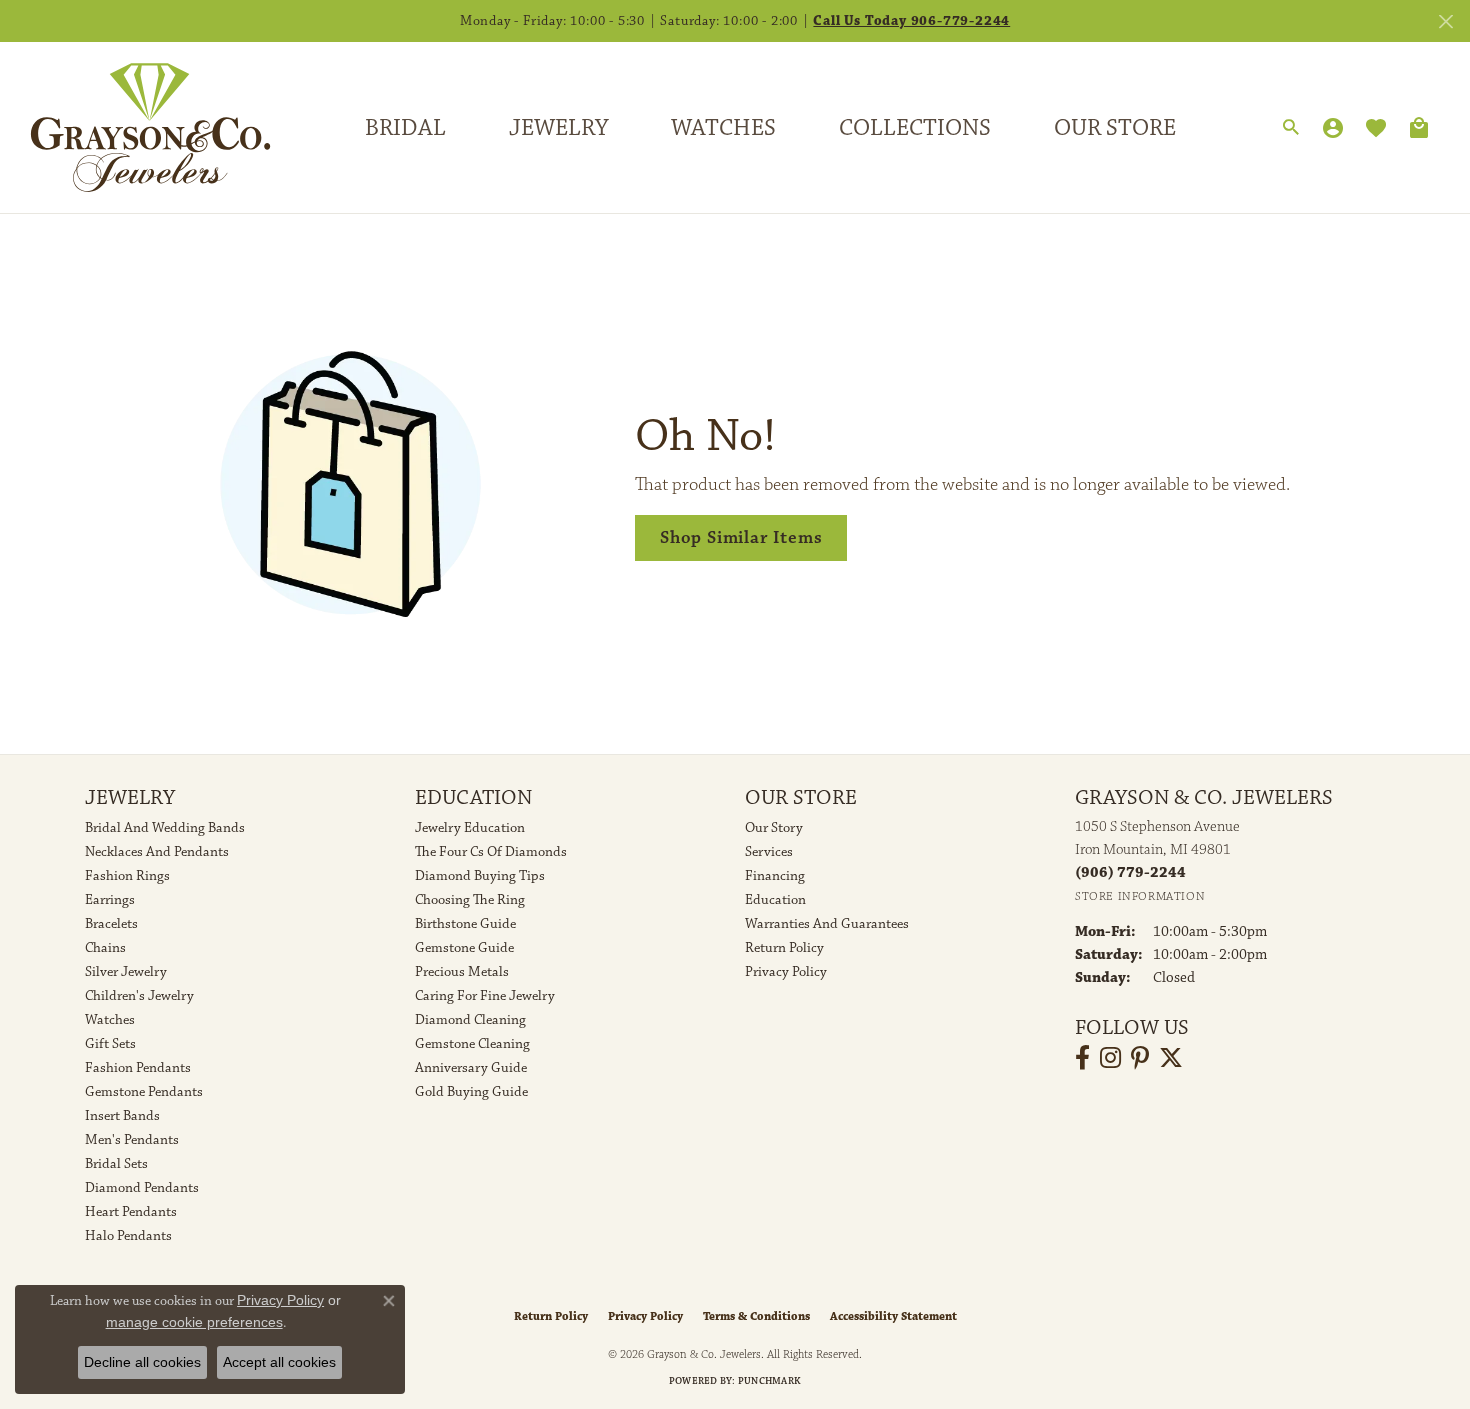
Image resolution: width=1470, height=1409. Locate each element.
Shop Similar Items (741, 537)
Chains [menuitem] (105, 948)
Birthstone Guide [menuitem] (465, 924)
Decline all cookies (142, 1362)
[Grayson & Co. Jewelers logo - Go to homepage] (135, 127)
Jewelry (558, 128)
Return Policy (784, 948)
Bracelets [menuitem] (111, 924)
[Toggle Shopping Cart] (1419, 128)
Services (769, 852)
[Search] (1291, 128)
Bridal (405, 128)
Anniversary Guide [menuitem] (471, 1068)
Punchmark (769, 1381)
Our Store (1115, 128)
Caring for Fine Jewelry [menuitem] (485, 996)
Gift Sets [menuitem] (110, 1044)
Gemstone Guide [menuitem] (464, 948)
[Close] (1445, 21)
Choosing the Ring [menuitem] (470, 900)
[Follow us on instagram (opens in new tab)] (1110, 1058)
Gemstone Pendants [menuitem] (144, 1092)
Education (775, 900)
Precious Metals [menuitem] (462, 972)
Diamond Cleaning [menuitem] (470, 1020)
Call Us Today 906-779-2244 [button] (911, 21)
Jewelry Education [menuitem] (470, 828)
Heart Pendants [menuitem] (131, 1212)
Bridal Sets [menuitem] (116, 1164)
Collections (915, 128)
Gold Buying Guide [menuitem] (471, 1092)
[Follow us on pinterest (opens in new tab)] (1140, 1058)
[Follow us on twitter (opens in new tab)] (1171, 1058)
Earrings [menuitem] (110, 900)
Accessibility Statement (893, 1316)
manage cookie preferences (194, 1322)
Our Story (774, 828)
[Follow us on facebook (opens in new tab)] (1082, 1058)
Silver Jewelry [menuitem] (126, 972)
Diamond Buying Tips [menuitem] (480, 876)
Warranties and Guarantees (827, 924)
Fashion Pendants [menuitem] (138, 1068)
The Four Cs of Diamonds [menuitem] (491, 852)
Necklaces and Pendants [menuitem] (157, 852)
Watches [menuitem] (110, 1020)
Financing (775, 876)
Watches (723, 128)
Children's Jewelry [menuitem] (139, 996)
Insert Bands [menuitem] (122, 1116)
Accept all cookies (279, 1362)
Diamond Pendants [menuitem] (142, 1188)
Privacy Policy (786, 972)
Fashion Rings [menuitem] (127, 876)
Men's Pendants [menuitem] (132, 1140)
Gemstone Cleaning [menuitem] (472, 1044)
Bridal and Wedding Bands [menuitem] (165, 828)
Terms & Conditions (756, 1316)
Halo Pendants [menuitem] (128, 1236)
